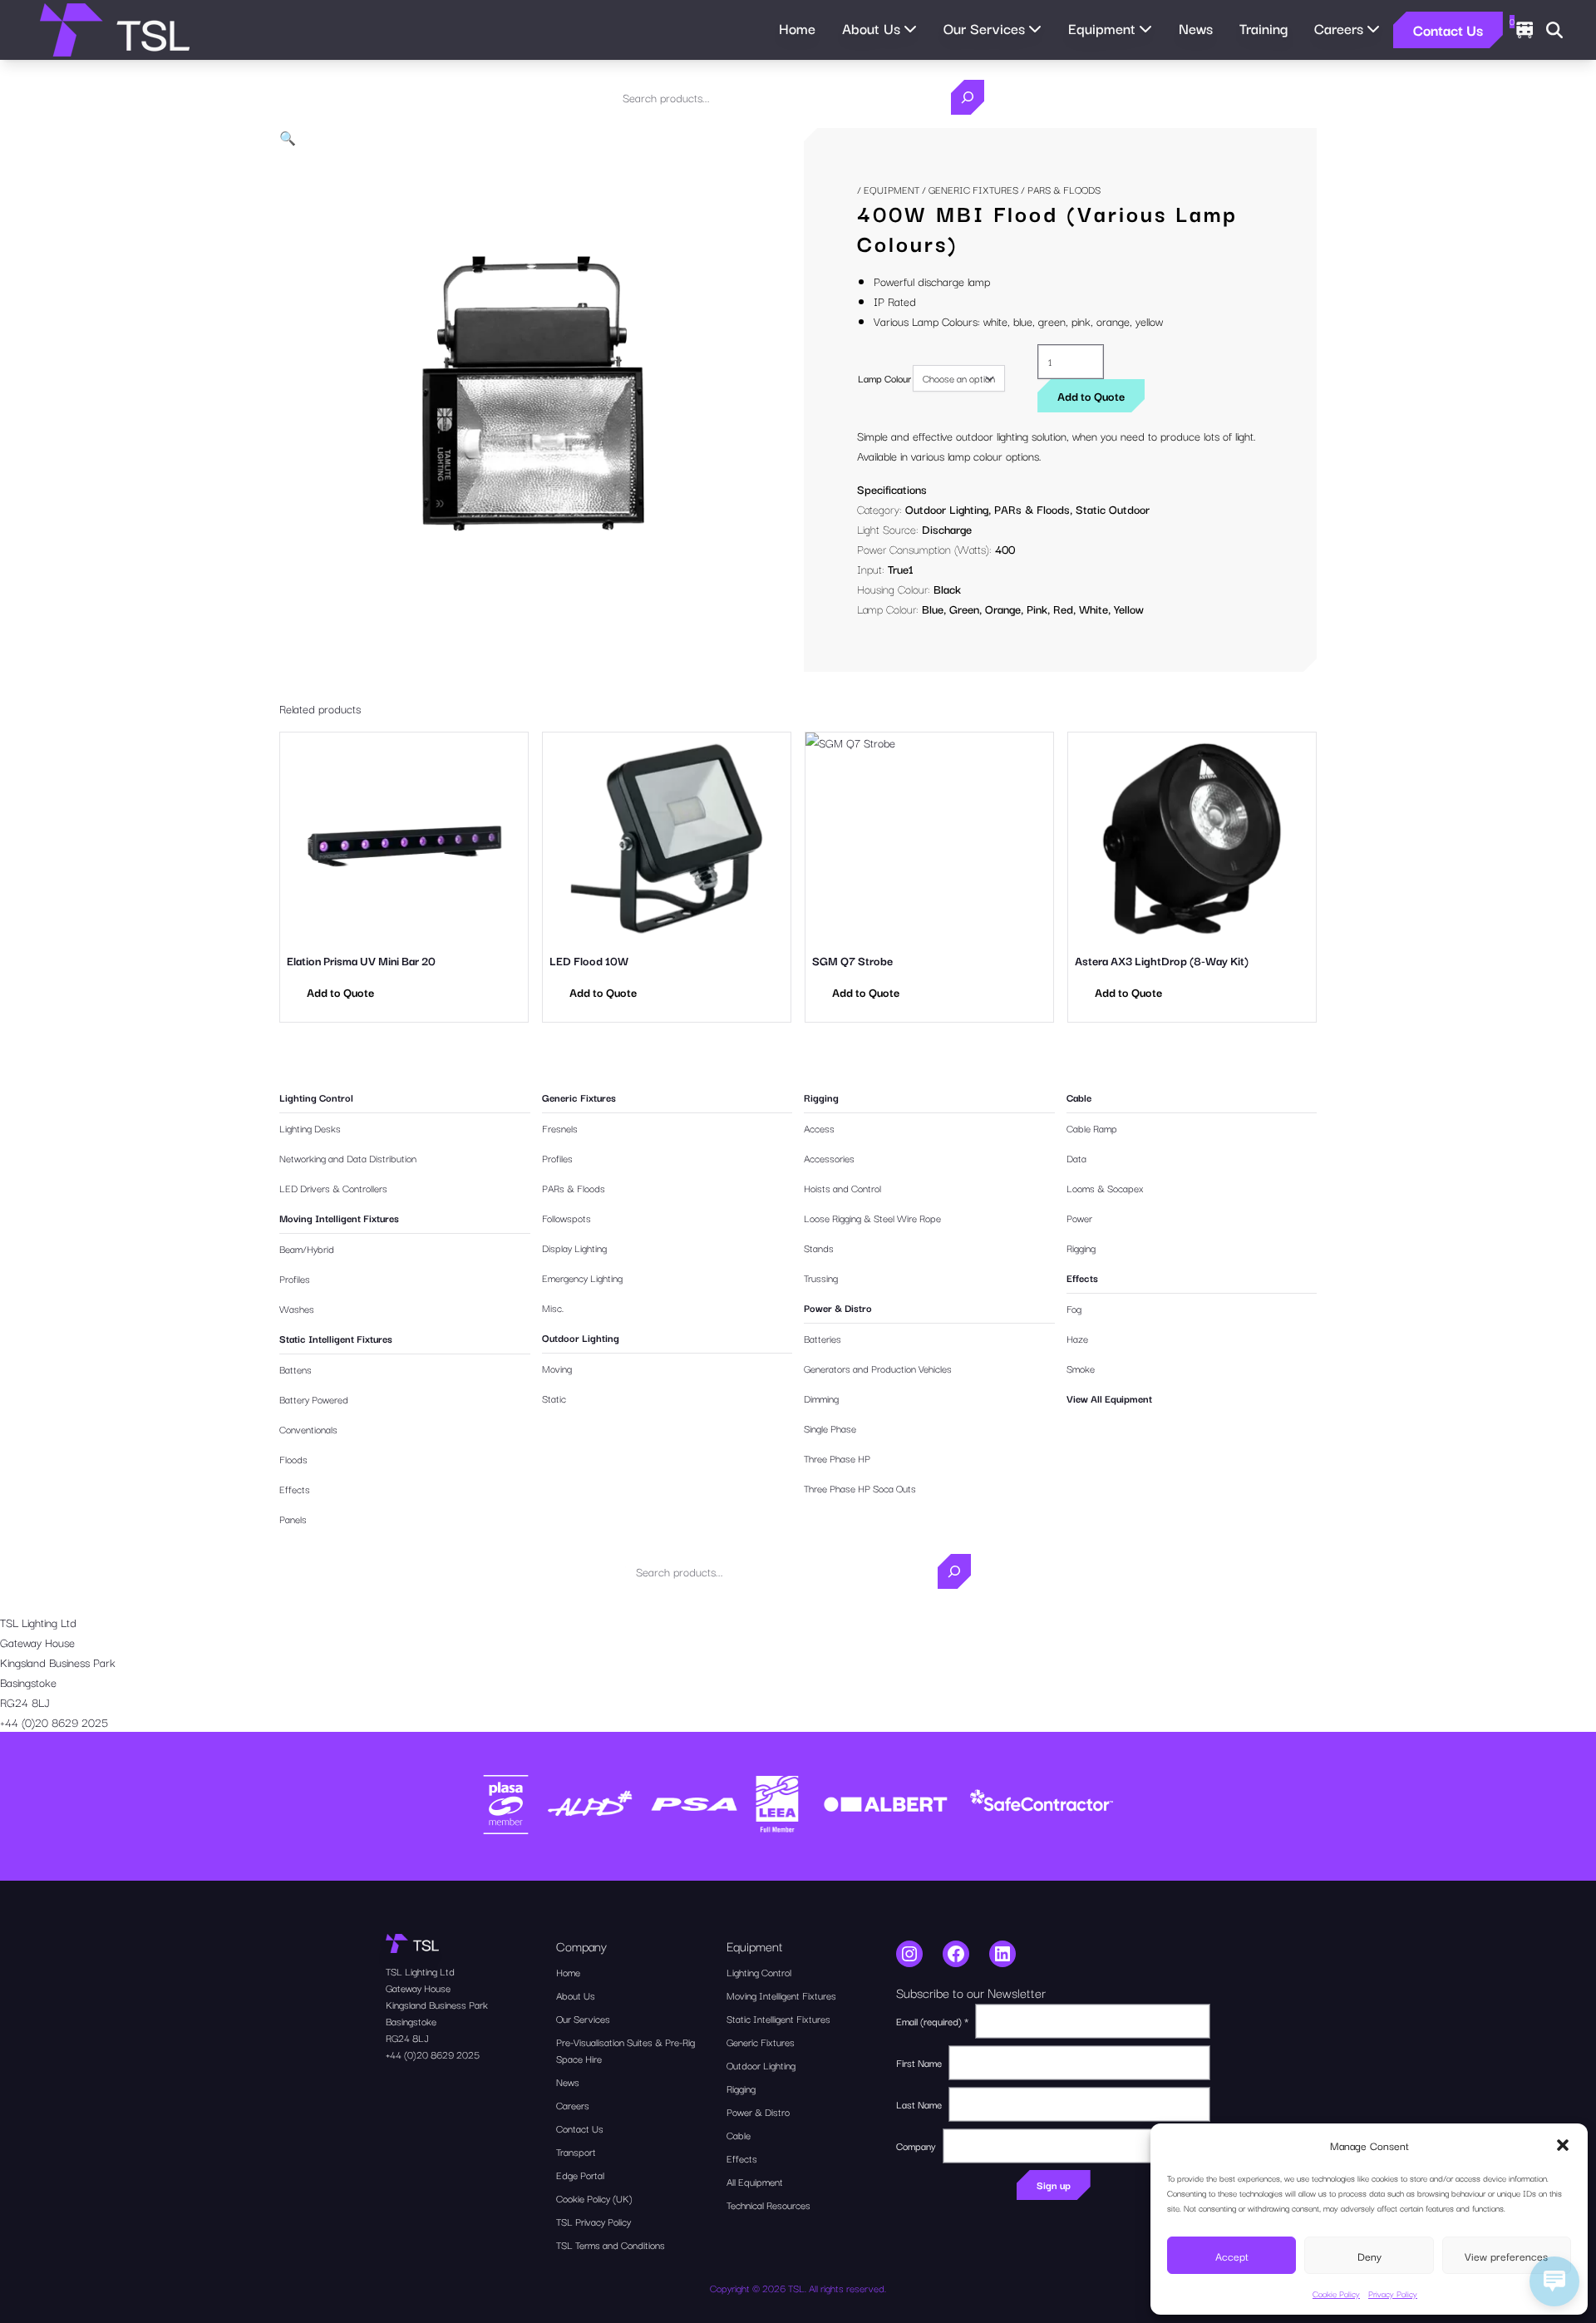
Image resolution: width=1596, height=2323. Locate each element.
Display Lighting (574, 1248)
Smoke (1081, 1368)
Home (797, 28)
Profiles (295, 1278)
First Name (919, 2062)
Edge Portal (580, 2175)
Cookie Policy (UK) (594, 2198)
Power (1079, 1218)
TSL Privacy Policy (594, 2221)
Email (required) (932, 2021)
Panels (293, 1519)
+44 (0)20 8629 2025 (54, 1722)
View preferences (1506, 2256)
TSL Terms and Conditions (611, 2244)
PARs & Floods (1032, 509)
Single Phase (830, 1428)
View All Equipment (1109, 1398)
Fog (1074, 1308)
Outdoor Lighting (947, 509)
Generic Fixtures (973, 189)
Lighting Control (316, 1097)
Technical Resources (768, 2205)
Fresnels (560, 1128)
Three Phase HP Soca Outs (860, 1488)
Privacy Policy (1393, 2293)
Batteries (823, 1338)
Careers (573, 2105)
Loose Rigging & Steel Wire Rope (872, 1218)
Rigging (821, 1097)
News (1196, 28)
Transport (576, 2151)
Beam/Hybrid (307, 1248)
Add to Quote (1091, 396)
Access (819, 1128)
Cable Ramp (1092, 1128)
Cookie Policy (1336, 2293)
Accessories (829, 1158)
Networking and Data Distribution (348, 1158)
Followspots (566, 1218)
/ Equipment (888, 189)
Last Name (919, 2104)
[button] (1563, 2145)
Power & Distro (838, 1307)
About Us (576, 1995)
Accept (1232, 2256)
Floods (293, 1459)
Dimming (821, 1398)
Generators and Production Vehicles (878, 1368)
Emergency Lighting (582, 1277)
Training (1263, 28)
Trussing (821, 1277)
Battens (296, 1369)
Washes (297, 1308)
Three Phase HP (837, 1458)
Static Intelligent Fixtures (336, 1338)
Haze (1077, 1338)
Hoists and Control (842, 1188)
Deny (1369, 2256)
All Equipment (755, 2181)
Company (916, 2145)
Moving (557, 1368)
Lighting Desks (310, 1128)
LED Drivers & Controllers (333, 1188)
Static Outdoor (1113, 509)
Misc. (553, 1307)
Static (554, 1398)
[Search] (968, 97)
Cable (1079, 1097)
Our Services (583, 2018)
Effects (295, 1489)
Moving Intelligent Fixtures (339, 1218)
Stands (819, 1248)
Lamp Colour (884, 378)
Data (1076, 1158)
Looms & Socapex (1105, 1188)
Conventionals (308, 1429)
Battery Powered (314, 1399)
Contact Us (1448, 30)
